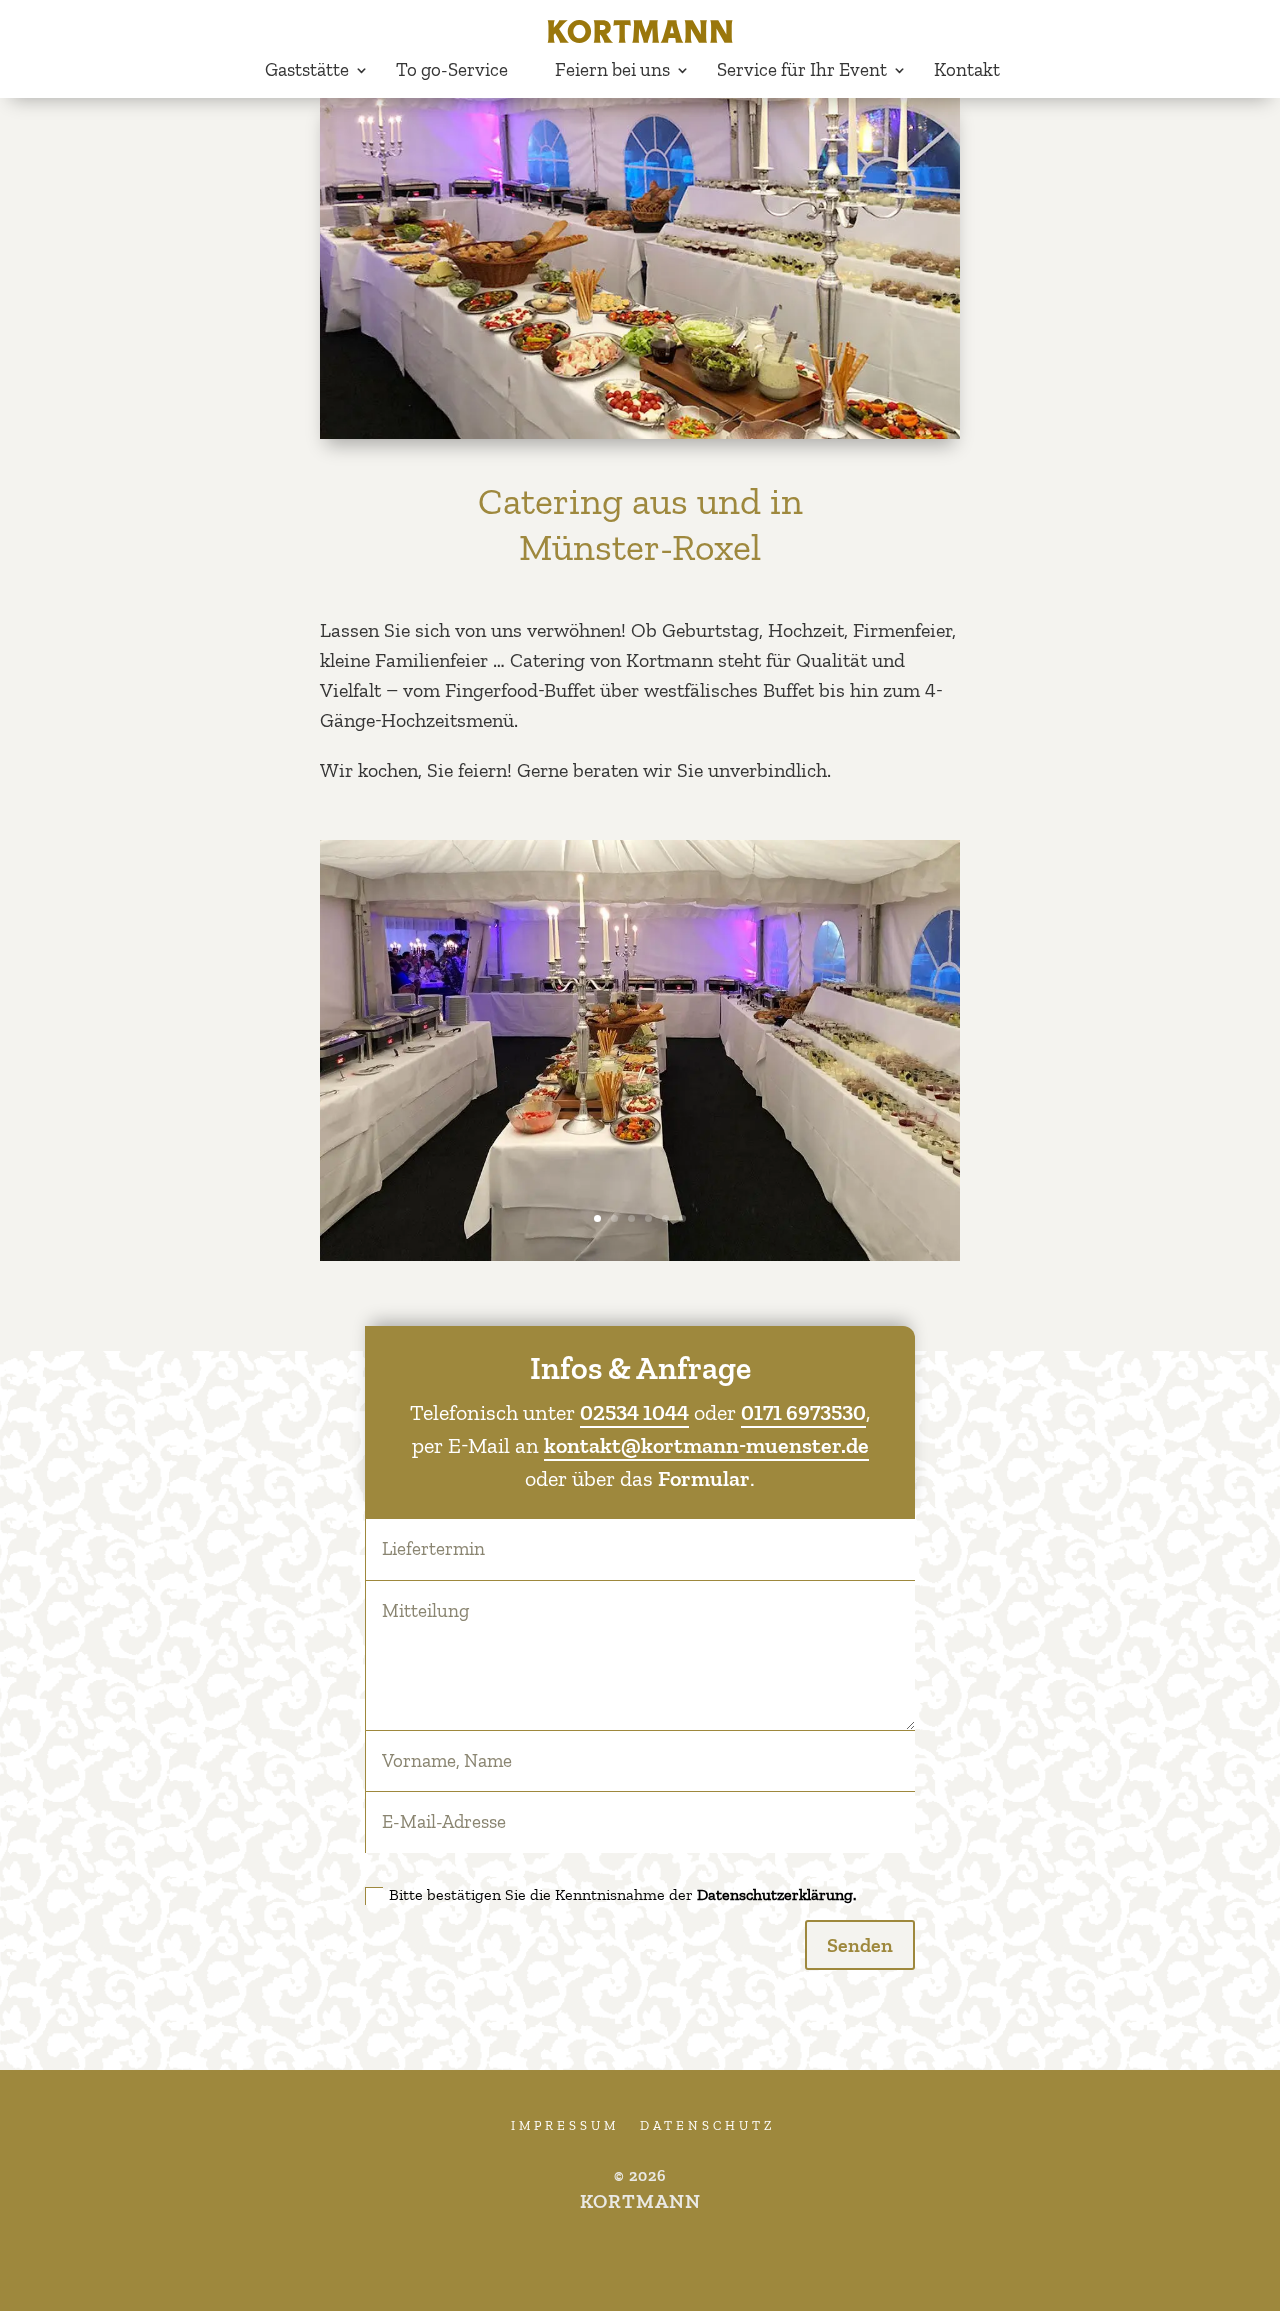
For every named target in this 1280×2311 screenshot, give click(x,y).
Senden (860, 1945)
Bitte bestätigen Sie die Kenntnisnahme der (622, 1894)
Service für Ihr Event (802, 69)
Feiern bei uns (612, 69)
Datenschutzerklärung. (776, 1894)
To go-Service (452, 69)
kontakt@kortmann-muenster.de (706, 1445)
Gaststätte (307, 69)
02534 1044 (634, 1412)
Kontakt (967, 69)
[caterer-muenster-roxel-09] (640, 1254)
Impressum (565, 2125)
